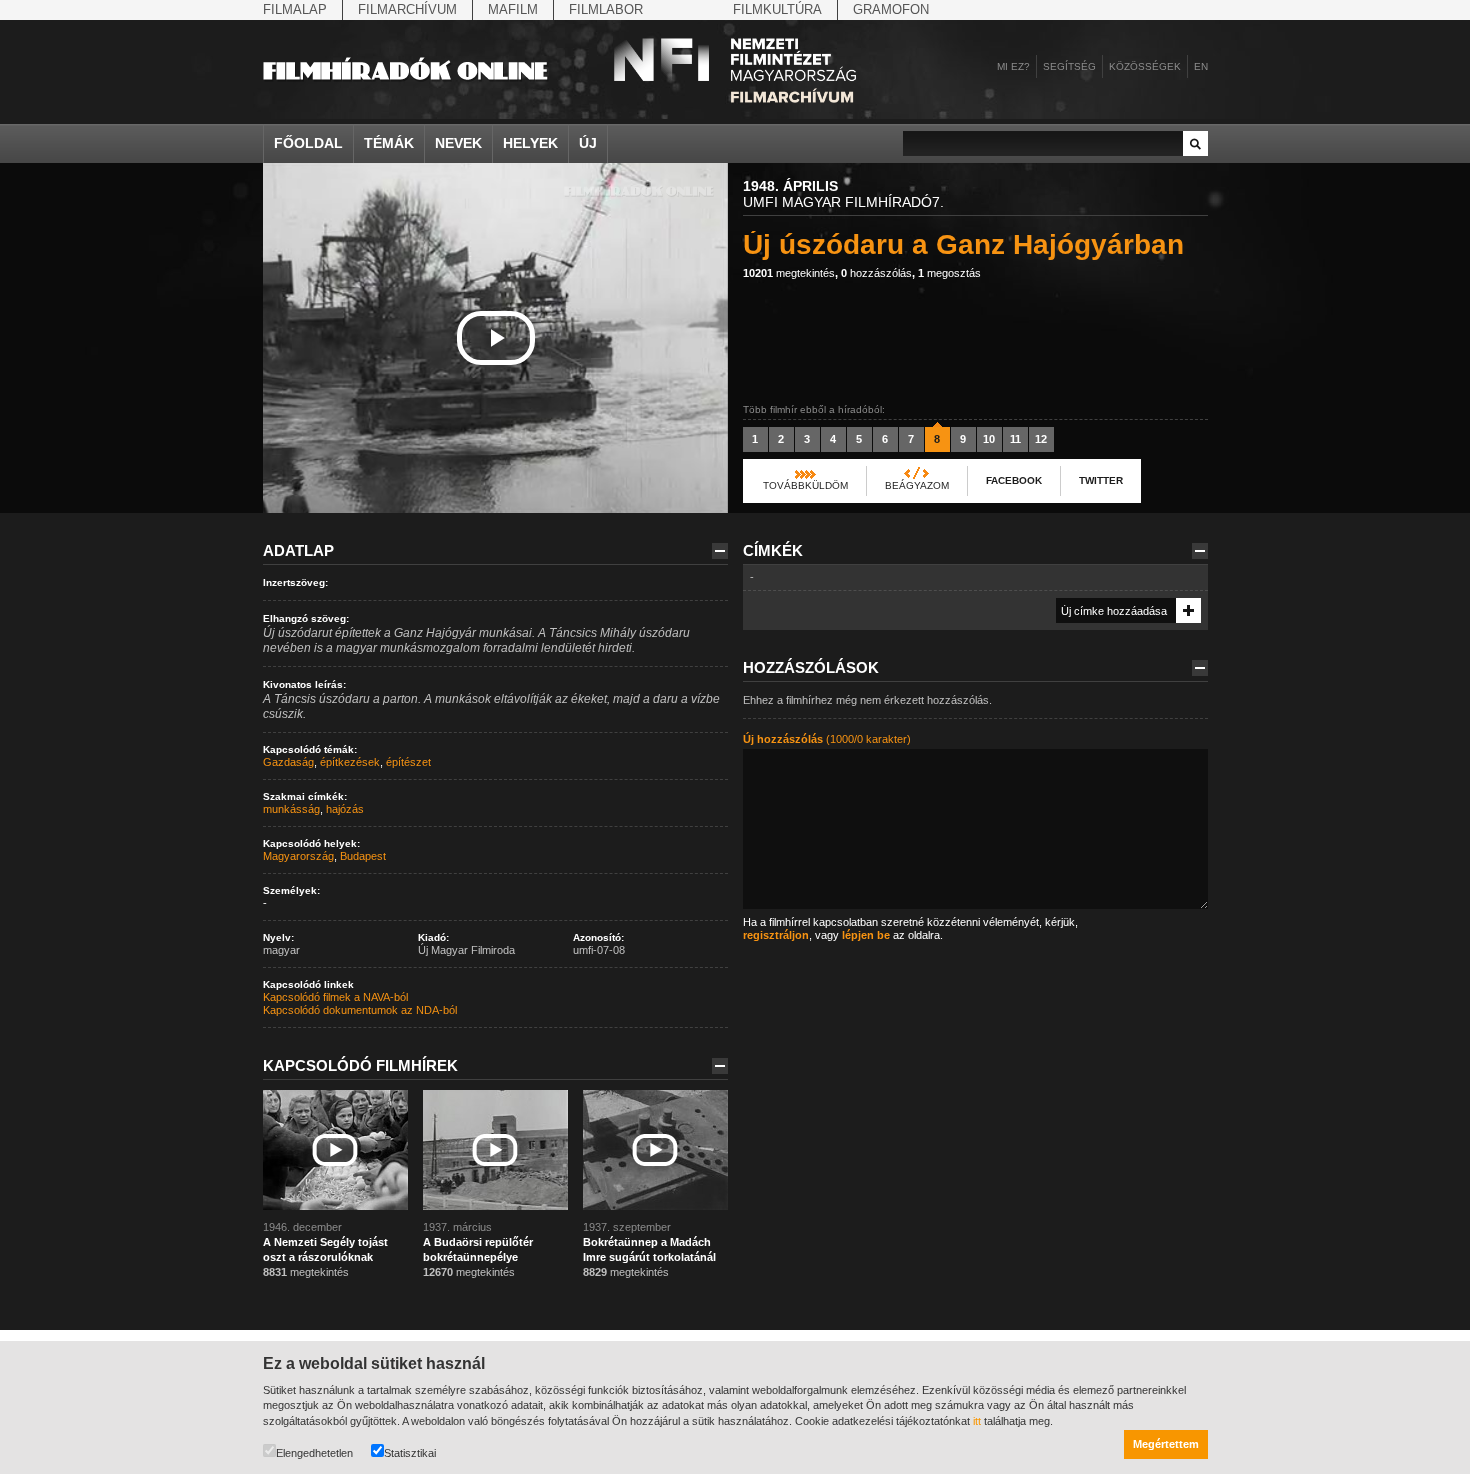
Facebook (1014, 480)
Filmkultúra (777, 9)
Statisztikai (410, 1453)
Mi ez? (1013, 66)
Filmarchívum (407, 9)
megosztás (949, 273)
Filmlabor (606, 9)
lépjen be (866, 935)
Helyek (530, 143)
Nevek (458, 143)
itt (977, 1421)
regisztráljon (776, 935)
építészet (408, 762)
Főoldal (308, 143)
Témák (389, 143)
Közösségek (1145, 66)
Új (588, 143)
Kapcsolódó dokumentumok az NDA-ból (360, 1010)
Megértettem (1166, 1444)
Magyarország (298, 856)
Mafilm (513, 9)
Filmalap (295, 9)
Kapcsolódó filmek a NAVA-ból (335, 997)
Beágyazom (917, 485)
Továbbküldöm (805, 485)
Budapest (363, 856)
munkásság (291, 809)
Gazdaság (288, 762)
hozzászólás (876, 273)
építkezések (350, 762)
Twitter (1101, 480)
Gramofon (891, 9)
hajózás (345, 809)
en (1201, 66)
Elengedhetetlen (314, 1453)
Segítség (1069, 66)
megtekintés (789, 273)
